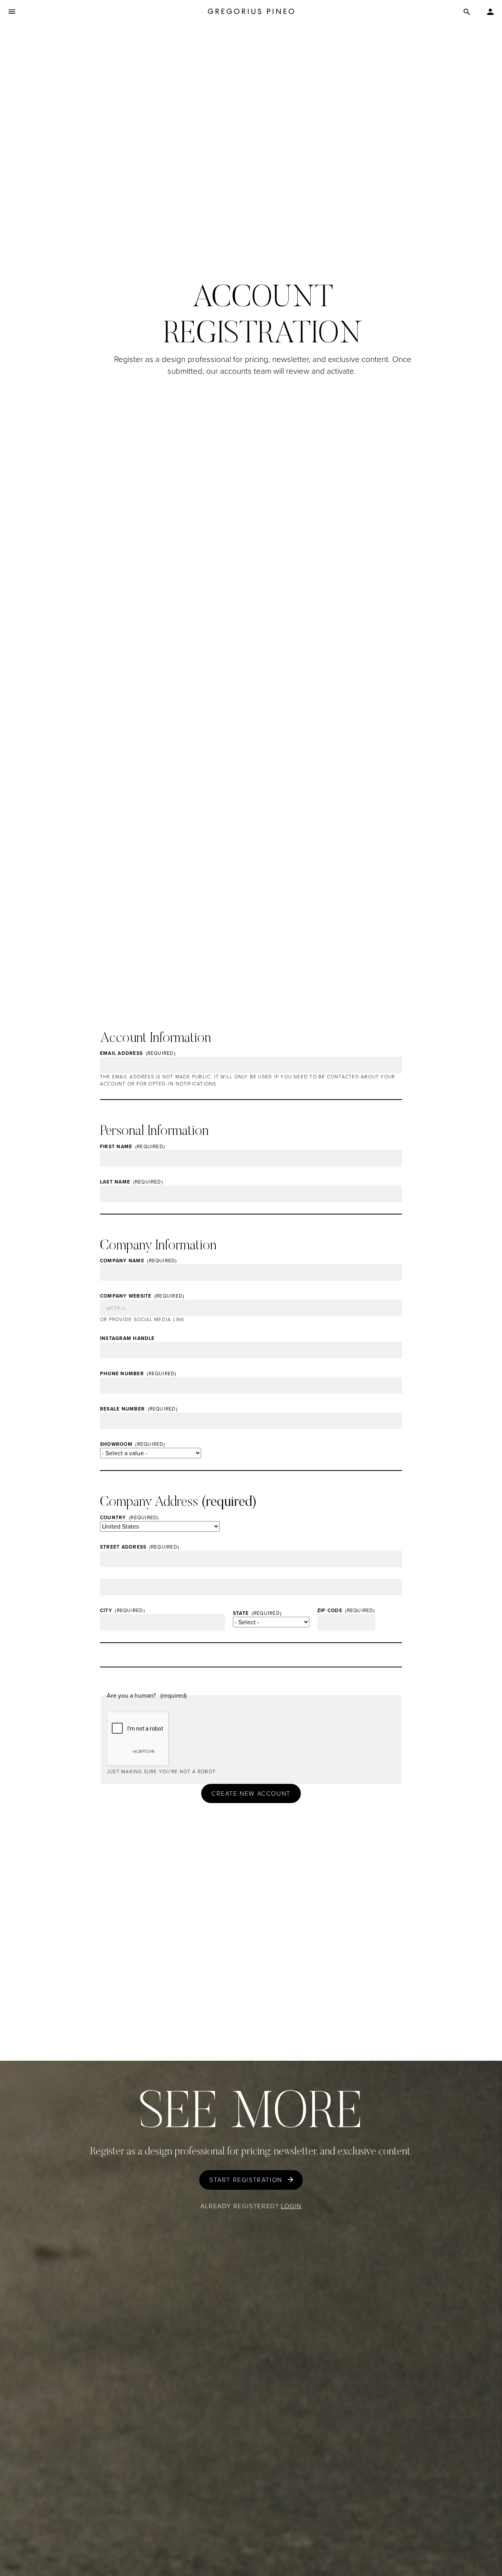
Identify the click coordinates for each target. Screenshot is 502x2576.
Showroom (116, 1444)
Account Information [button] (156, 1039)
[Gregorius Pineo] (251, 12)
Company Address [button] (149, 1503)
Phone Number (122, 1374)
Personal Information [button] (154, 1132)
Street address (123, 1547)
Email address (121, 1053)
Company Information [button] (158, 1246)
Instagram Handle (127, 1338)
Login (291, 2206)
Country (113, 1518)
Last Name (115, 1182)
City (106, 1611)
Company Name (122, 1261)
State (241, 1613)
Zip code (330, 1611)
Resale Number (122, 1409)
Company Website (126, 1296)
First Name (116, 1147)
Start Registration (246, 2180)
